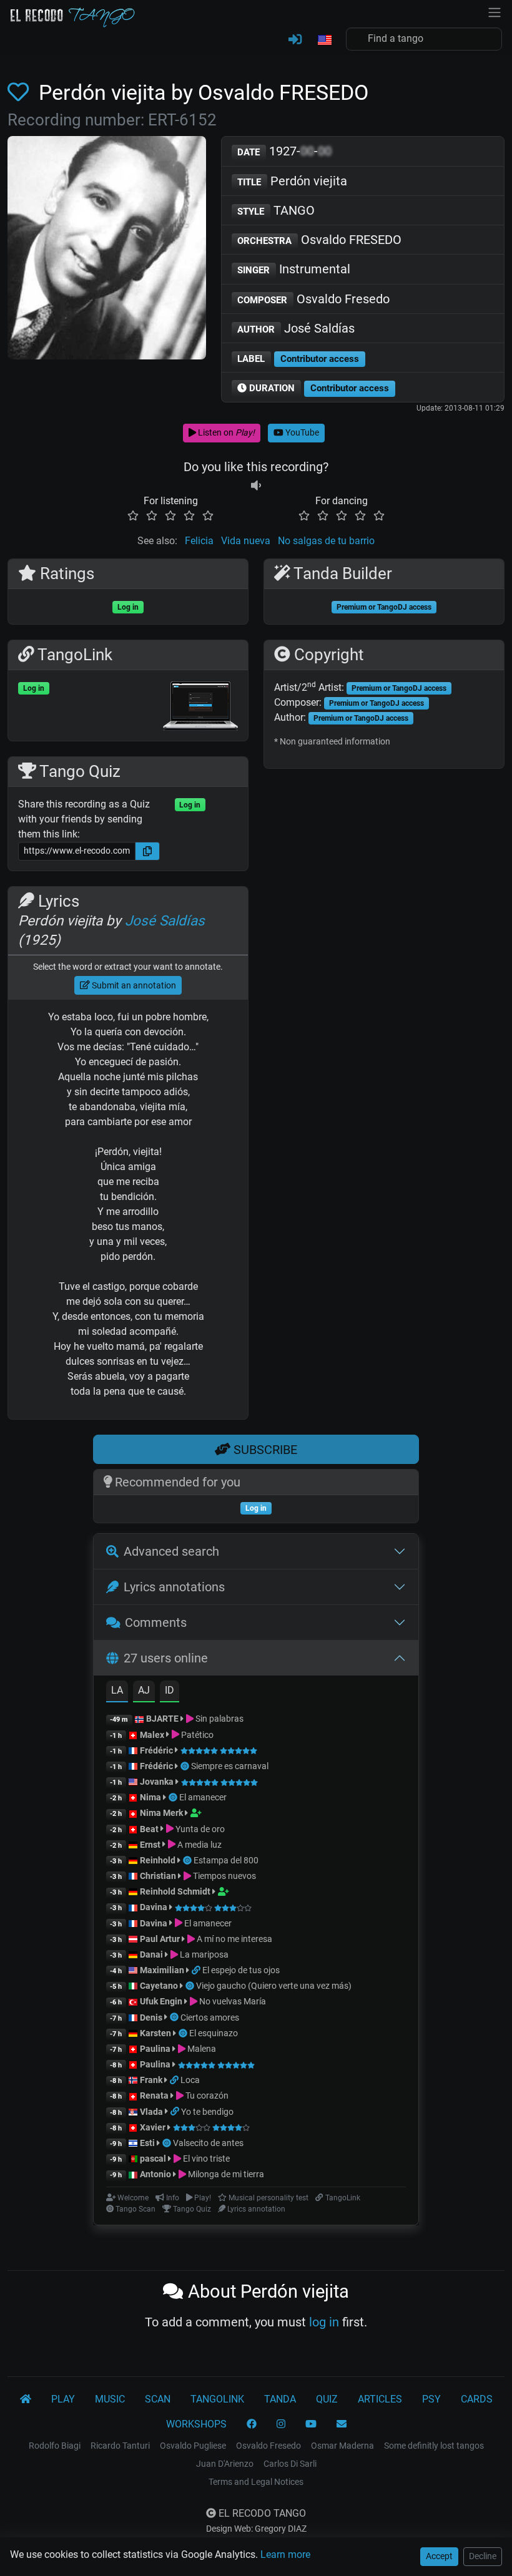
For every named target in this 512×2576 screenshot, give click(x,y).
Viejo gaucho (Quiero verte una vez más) (274, 1986)
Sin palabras (219, 1719)
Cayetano (159, 1986)
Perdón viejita (292, 181)
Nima (150, 1797)
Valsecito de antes (208, 2143)
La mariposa (203, 1954)
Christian (158, 1876)
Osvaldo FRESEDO (319, 240)
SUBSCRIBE (264, 1450)
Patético (196, 1735)
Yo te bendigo (207, 2112)
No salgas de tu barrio (326, 541)
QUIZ (327, 2399)
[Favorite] (21, 92)
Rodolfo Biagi (55, 2446)
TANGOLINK (217, 2399)
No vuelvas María (232, 2001)
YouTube (301, 432)
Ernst (150, 1845)
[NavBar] (495, 11)
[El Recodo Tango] (26, 2399)
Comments (156, 1622)
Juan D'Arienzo (225, 2464)
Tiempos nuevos (224, 1876)
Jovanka (157, 1782)
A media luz (199, 1845)
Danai (151, 1954)
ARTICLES (380, 2399)
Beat (149, 1829)
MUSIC (110, 2399)
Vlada (151, 2112)
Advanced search (171, 1551)
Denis (151, 2017)
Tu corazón (206, 2095)
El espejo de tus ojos (241, 1970)
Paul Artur (160, 1939)
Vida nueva (246, 541)
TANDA (280, 2399)
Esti (147, 2143)
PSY (431, 2399)
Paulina (155, 2049)
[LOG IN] (295, 40)
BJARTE (162, 1719)
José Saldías (296, 328)
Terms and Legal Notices (256, 2482)
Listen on (225, 432)
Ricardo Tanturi (120, 2446)
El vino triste (205, 2159)
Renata (154, 2095)
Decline (483, 2556)
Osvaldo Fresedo (313, 299)
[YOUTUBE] (311, 2424)
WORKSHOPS (196, 2424)
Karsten (155, 2033)
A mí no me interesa (234, 1939)
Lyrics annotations (174, 1587)
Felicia (199, 541)
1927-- (284, 151)
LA (117, 1690)
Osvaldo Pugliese (193, 2446)
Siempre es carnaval (230, 1766)
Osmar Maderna (342, 2446)
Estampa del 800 (226, 1860)
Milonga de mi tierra (225, 2174)
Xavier (154, 2127)
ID (170, 1690)
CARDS (477, 2399)
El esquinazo (214, 2033)
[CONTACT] (342, 2424)
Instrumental (294, 269)
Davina (154, 1907)
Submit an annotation (133, 985)
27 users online (166, 1658)
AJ (144, 1690)
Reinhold (159, 1860)
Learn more (285, 2554)
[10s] (256, 486)
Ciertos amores (210, 2017)
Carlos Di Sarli (290, 2464)
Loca (190, 2080)
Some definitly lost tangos (434, 2446)
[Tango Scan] (186, 1766)
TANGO (276, 210)
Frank (151, 2080)
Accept (439, 2556)
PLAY (63, 2399)
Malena (201, 2049)
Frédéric (156, 1750)
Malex (152, 1735)
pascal (153, 2159)
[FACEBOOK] (252, 2424)
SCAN (158, 2399)
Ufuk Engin (161, 2001)
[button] (324, 41)
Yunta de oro (199, 1829)
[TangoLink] (197, 1970)
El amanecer (203, 1797)
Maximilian (162, 1970)
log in (324, 2322)
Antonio (155, 2174)
